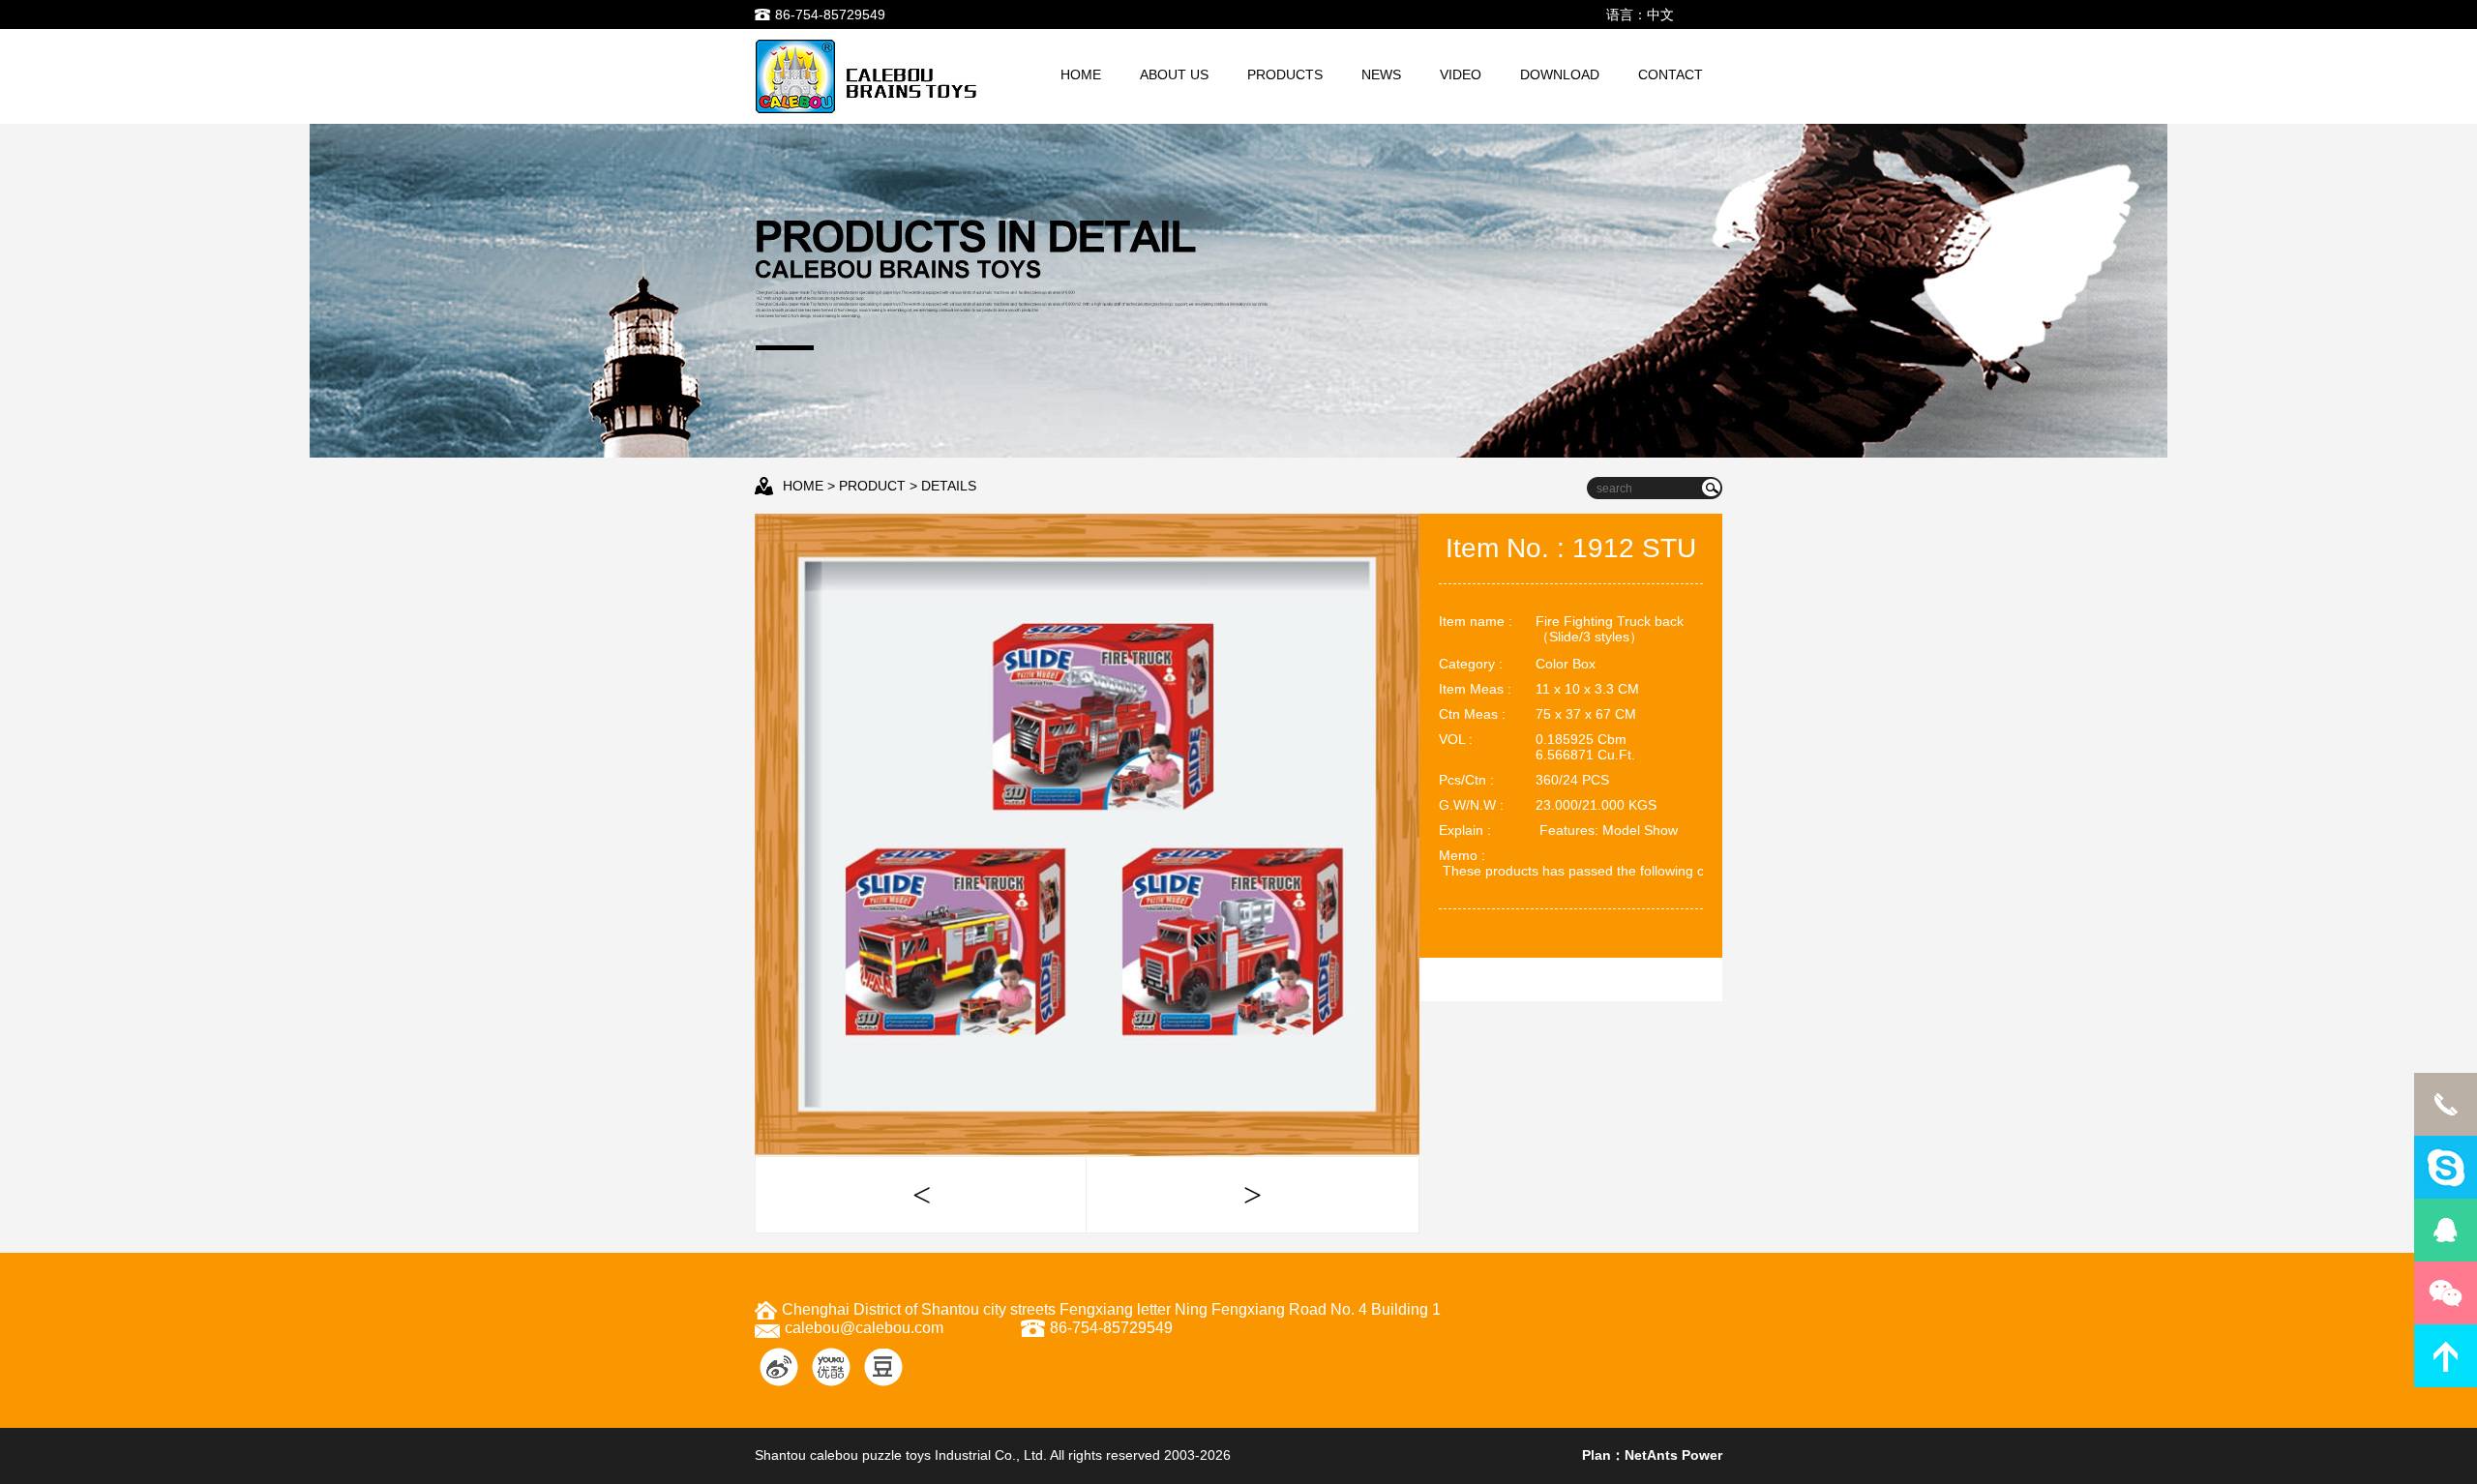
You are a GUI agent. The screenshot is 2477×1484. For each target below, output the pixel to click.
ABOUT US (1174, 74)
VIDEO (1461, 74)
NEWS (1381, 74)
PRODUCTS (1285, 74)
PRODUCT (872, 486)
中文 (1660, 15)
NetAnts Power (1673, 1455)
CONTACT (1671, 74)
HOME (1081, 74)
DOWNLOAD (1560, 74)
